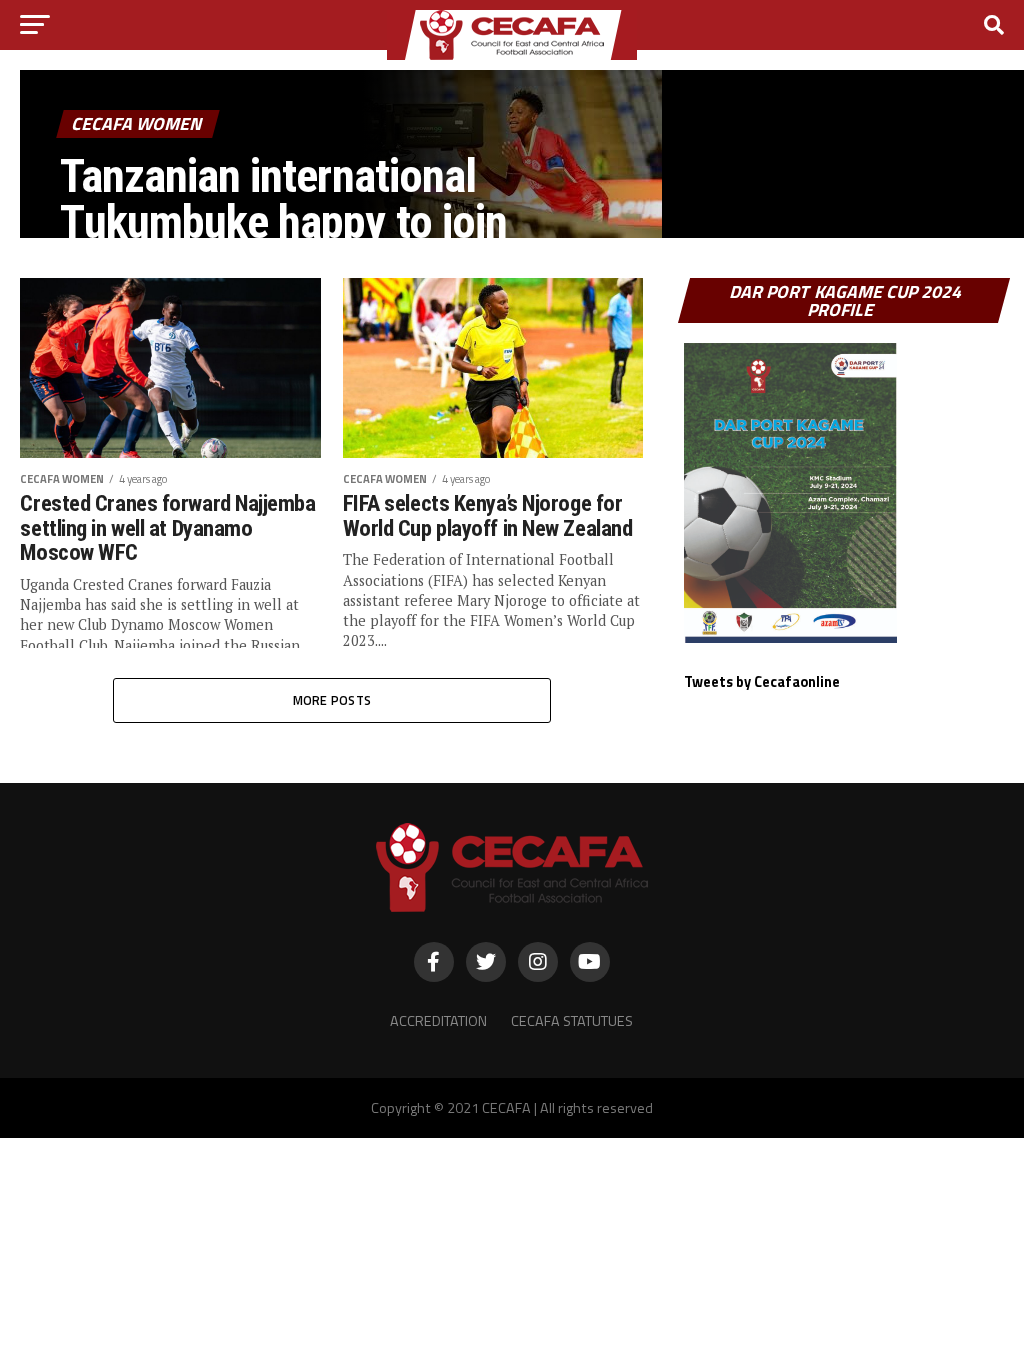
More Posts (332, 700)
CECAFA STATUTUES (572, 1021)
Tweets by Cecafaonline (762, 682)
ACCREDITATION (438, 1021)
